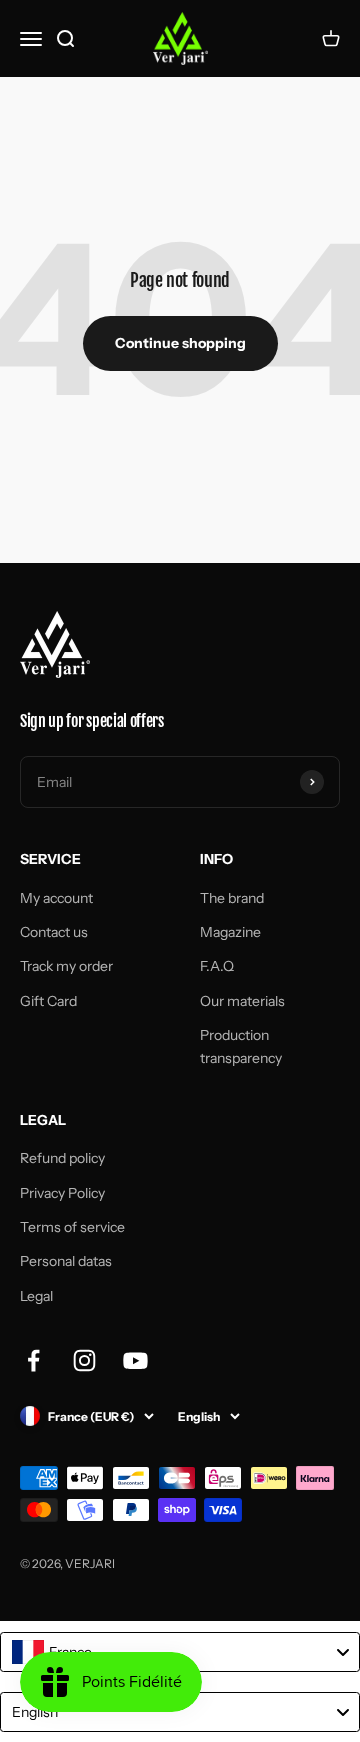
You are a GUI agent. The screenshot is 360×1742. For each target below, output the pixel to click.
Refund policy (62, 1158)
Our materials (242, 1001)
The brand (232, 898)
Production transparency (241, 1046)
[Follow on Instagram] (84, 1360)
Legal (36, 1296)
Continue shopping (180, 343)
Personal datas (66, 1261)
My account (56, 898)
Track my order (66, 966)
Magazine (230, 932)
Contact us (54, 932)
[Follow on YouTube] (135, 1360)
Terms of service (72, 1227)
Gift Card (48, 1001)
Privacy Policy (62, 1193)
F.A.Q (217, 966)
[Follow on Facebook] (33, 1360)
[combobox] (180, 1652)
